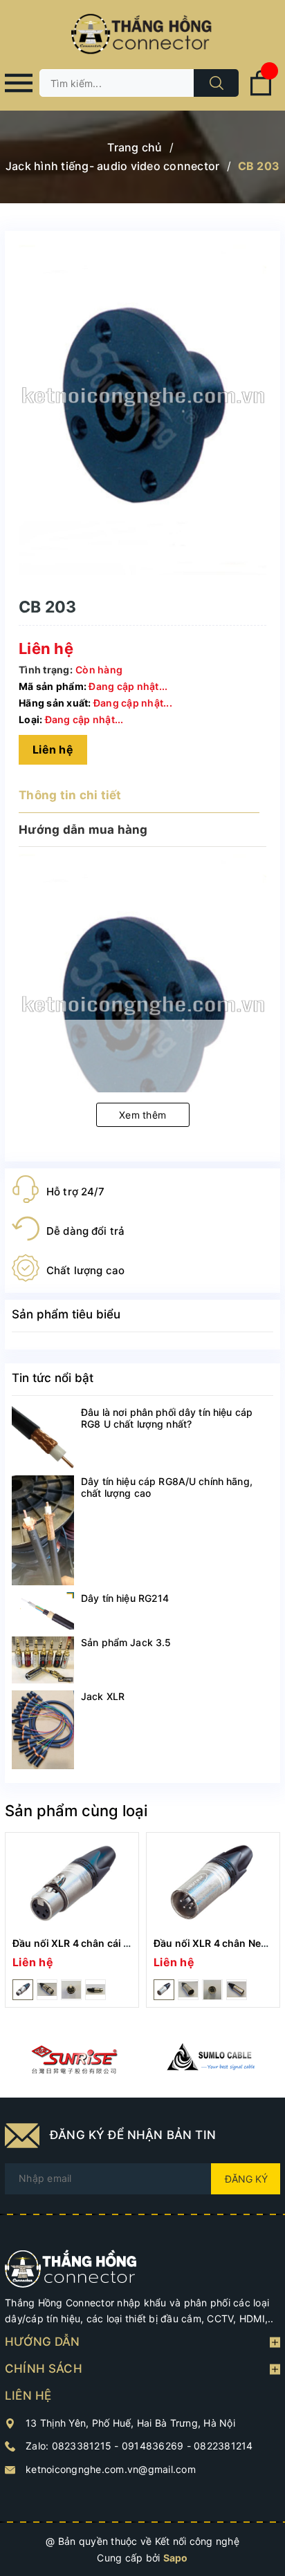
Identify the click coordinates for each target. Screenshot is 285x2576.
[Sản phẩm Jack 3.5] (43, 1660)
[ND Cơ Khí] (74, 2060)
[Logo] (142, 35)
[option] (72, 1920)
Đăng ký (246, 2179)
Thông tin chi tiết (70, 795)
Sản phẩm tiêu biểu (66, 1314)
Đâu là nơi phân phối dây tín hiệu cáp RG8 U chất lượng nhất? (167, 1418)
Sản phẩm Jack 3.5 (126, 1642)
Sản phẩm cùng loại (76, 1811)
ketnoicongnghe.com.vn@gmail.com (111, 2469)
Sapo (176, 2558)
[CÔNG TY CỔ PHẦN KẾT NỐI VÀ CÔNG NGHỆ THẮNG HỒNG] (71, 2267)
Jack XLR (103, 1696)
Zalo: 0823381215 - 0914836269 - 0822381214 (139, 2446)
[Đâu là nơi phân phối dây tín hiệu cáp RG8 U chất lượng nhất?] (43, 1437)
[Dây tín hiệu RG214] (43, 1611)
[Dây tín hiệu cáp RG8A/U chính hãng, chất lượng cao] (43, 1530)
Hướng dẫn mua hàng (83, 830)
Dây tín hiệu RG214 (125, 1598)
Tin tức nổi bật (53, 1378)
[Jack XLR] (43, 1730)
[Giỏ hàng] (261, 93)
